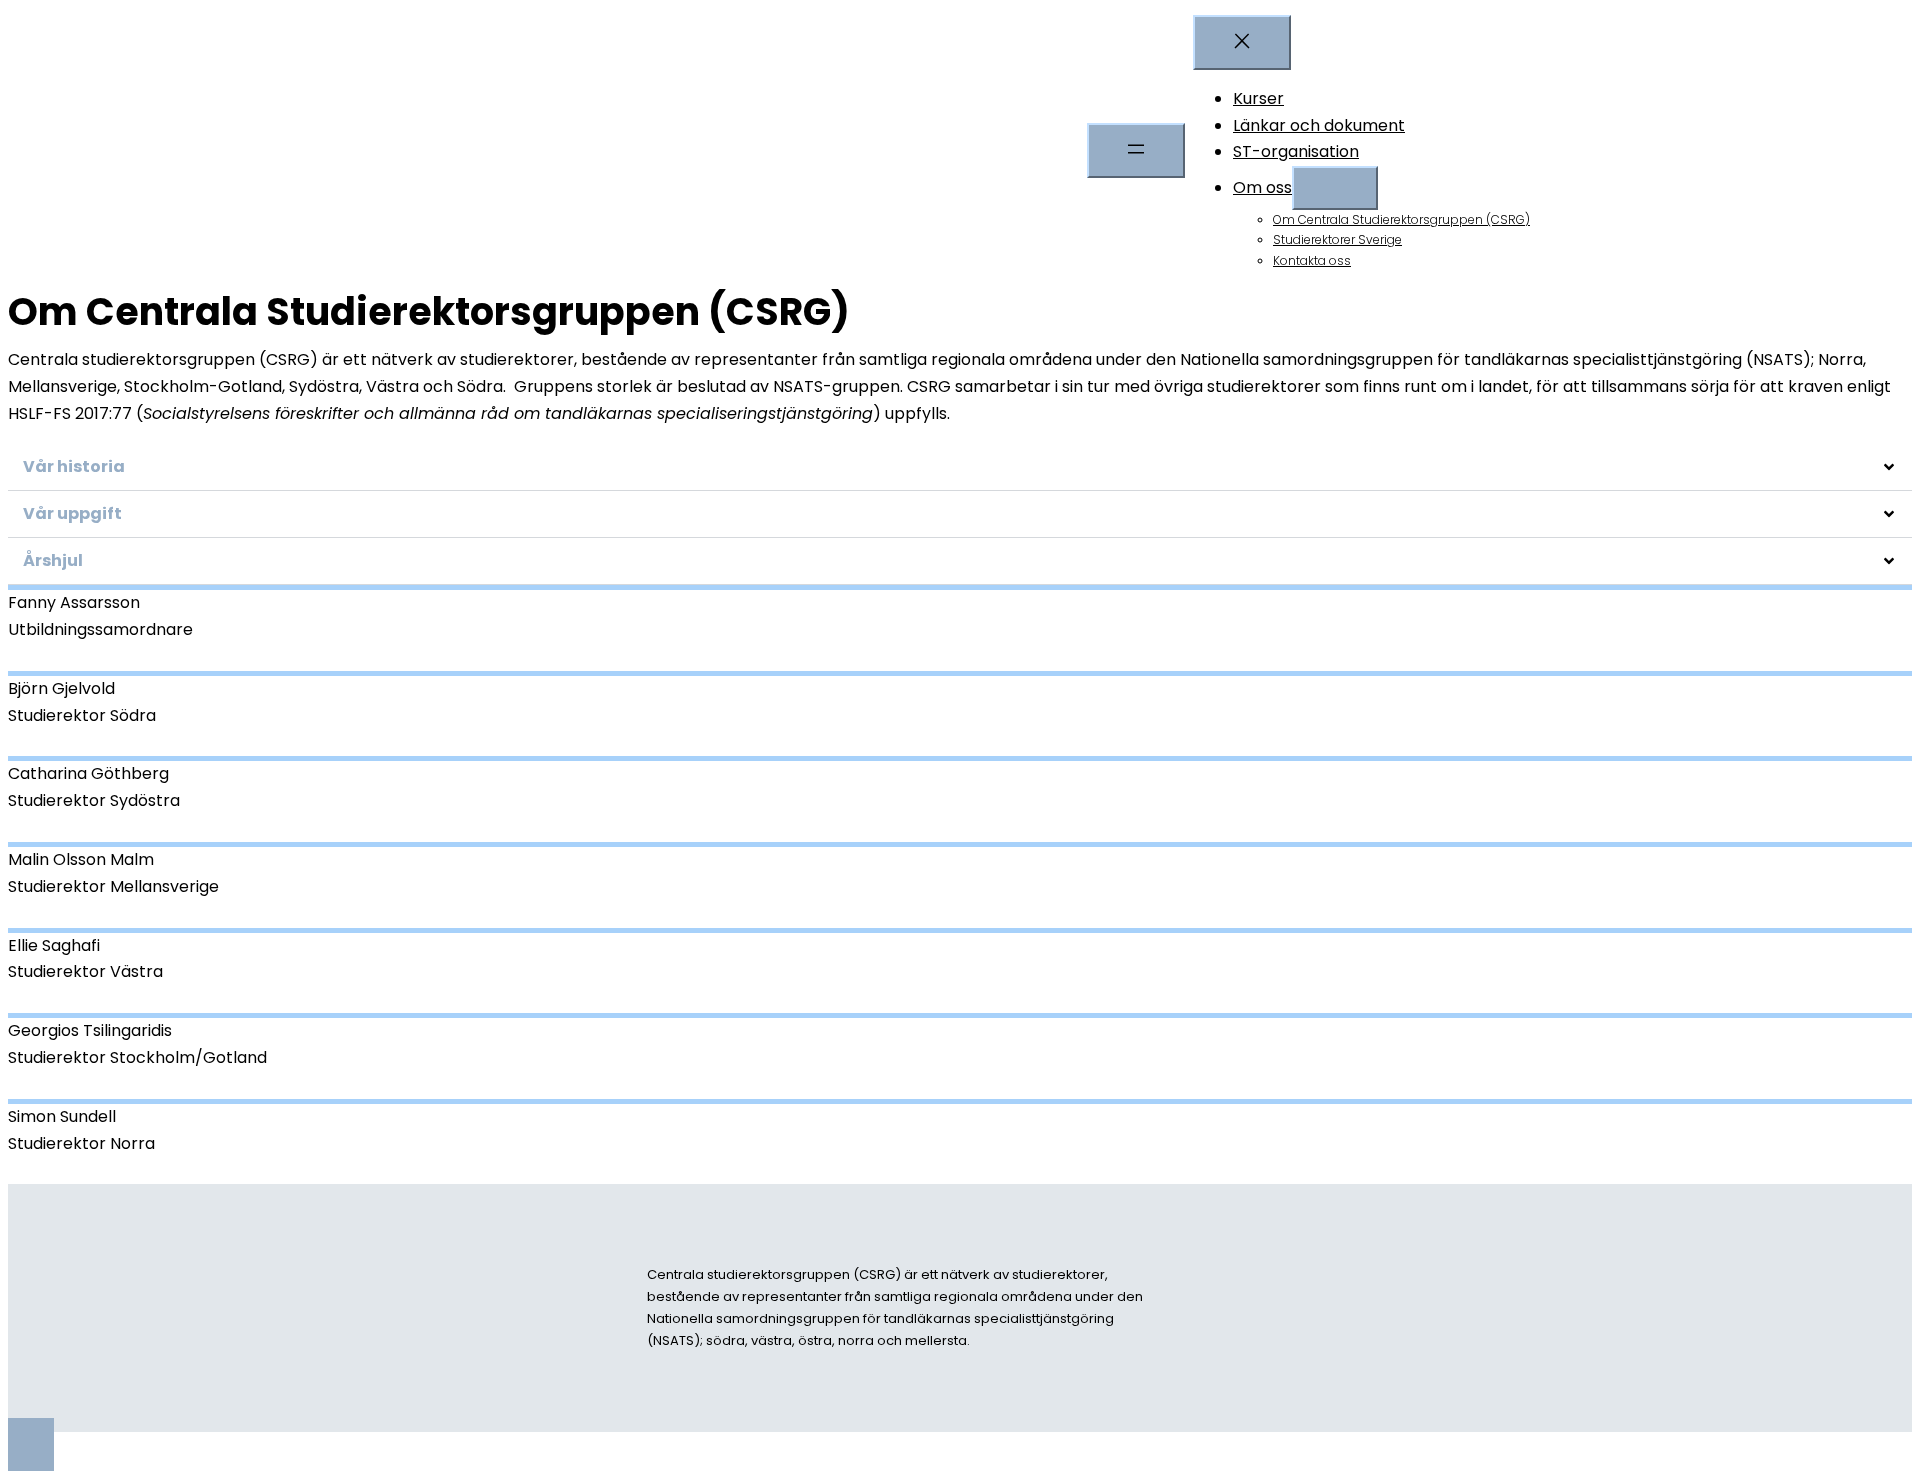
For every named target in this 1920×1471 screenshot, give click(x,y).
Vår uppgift (72, 513)
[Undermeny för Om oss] (1335, 188)
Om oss (1262, 187)
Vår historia (74, 466)
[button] (960, 467)
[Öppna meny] (1136, 150)
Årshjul (53, 560)
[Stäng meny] (1242, 42)
